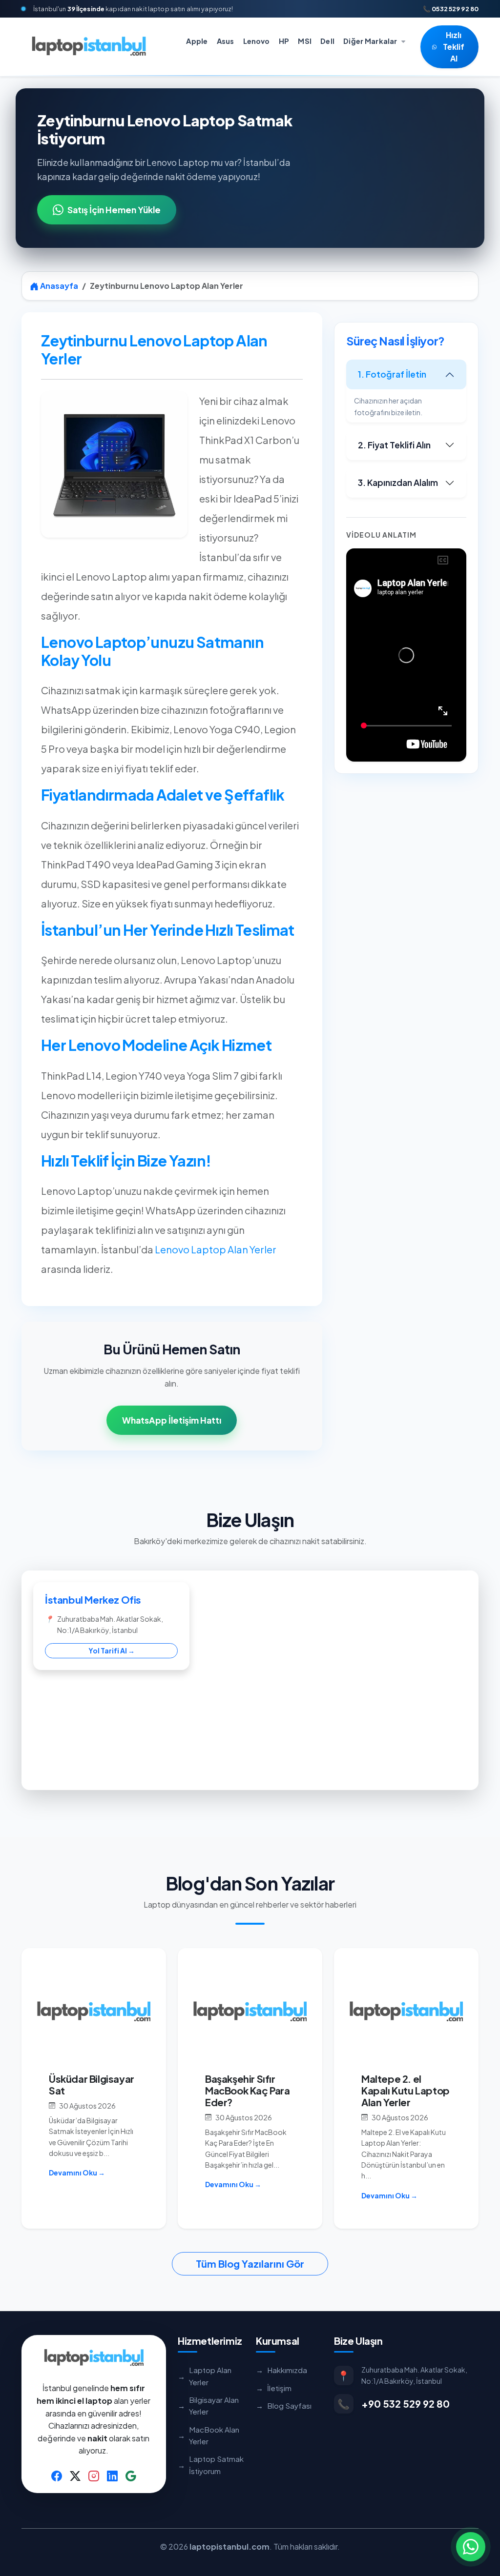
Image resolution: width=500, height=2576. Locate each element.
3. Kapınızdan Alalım (398, 483)
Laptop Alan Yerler (205, 2376)
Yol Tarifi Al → (112, 1650)
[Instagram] (94, 2475)
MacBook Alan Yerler (208, 2435)
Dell (327, 40)
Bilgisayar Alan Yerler (208, 2405)
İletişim (274, 2388)
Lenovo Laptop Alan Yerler (216, 1249)
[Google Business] (131, 2475)
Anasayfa (58, 286)
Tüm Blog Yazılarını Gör (250, 2264)
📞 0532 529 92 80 (451, 9)
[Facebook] (57, 2475)
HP (284, 40)
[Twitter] (75, 2475)
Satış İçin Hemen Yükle (114, 210)
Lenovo (256, 40)
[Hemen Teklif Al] (471, 2547)
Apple (197, 40)
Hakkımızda (281, 2370)
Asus (225, 40)
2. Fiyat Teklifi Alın (394, 445)
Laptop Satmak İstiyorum (211, 2465)
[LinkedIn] (112, 2475)
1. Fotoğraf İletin (392, 374)
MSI (304, 40)
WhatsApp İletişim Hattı (172, 1420)
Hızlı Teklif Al (454, 47)
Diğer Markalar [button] (371, 40)
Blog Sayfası (284, 2405)
